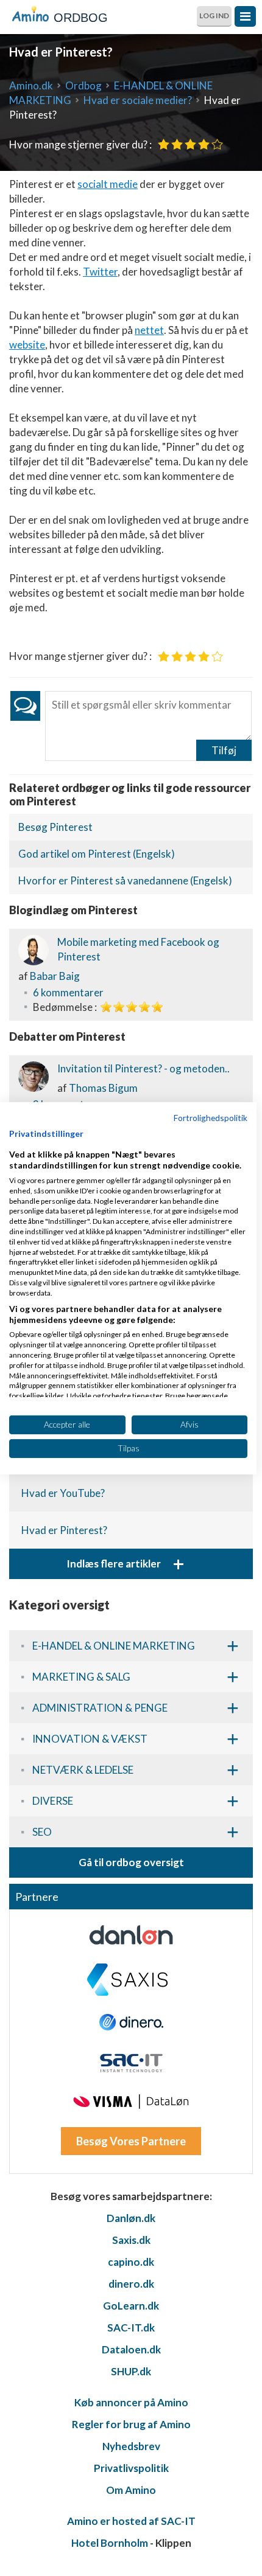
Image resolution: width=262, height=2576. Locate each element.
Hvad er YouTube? (63, 1493)
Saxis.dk (131, 2240)
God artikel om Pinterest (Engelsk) (97, 854)
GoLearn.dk (131, 2306)
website (27, 345)
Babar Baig (55, 976)
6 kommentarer (68, 992)
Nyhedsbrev (131, 2446)
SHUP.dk (131, 2371)
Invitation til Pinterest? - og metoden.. (143, 1068)
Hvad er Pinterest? (64, 1530)
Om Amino (131, 2490)
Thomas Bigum (103, 1088)
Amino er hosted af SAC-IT (131, 2521)
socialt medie (108, 184)
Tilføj (224, 750)
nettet (149, 330)
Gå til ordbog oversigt (131, 1862)
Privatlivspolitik (131, 2468)
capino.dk (131, 2262)
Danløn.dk (131, 2218)
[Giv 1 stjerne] (164, 144)
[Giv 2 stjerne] (177, 144)
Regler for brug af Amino (131, 2424)
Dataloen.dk (131, 2349)
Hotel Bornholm (110, 2543)
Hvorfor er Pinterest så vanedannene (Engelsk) (125, 880)
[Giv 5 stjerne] (217, 144)
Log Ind (214, 16)
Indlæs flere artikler (125, 1564)
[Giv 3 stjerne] (190, 144)
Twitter (100, 272)
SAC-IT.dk (131, 2328)
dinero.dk (131, 2284)
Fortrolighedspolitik (211, 1117)
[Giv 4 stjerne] (204, 144)
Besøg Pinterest (55, 827)
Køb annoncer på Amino (131, 2402)
